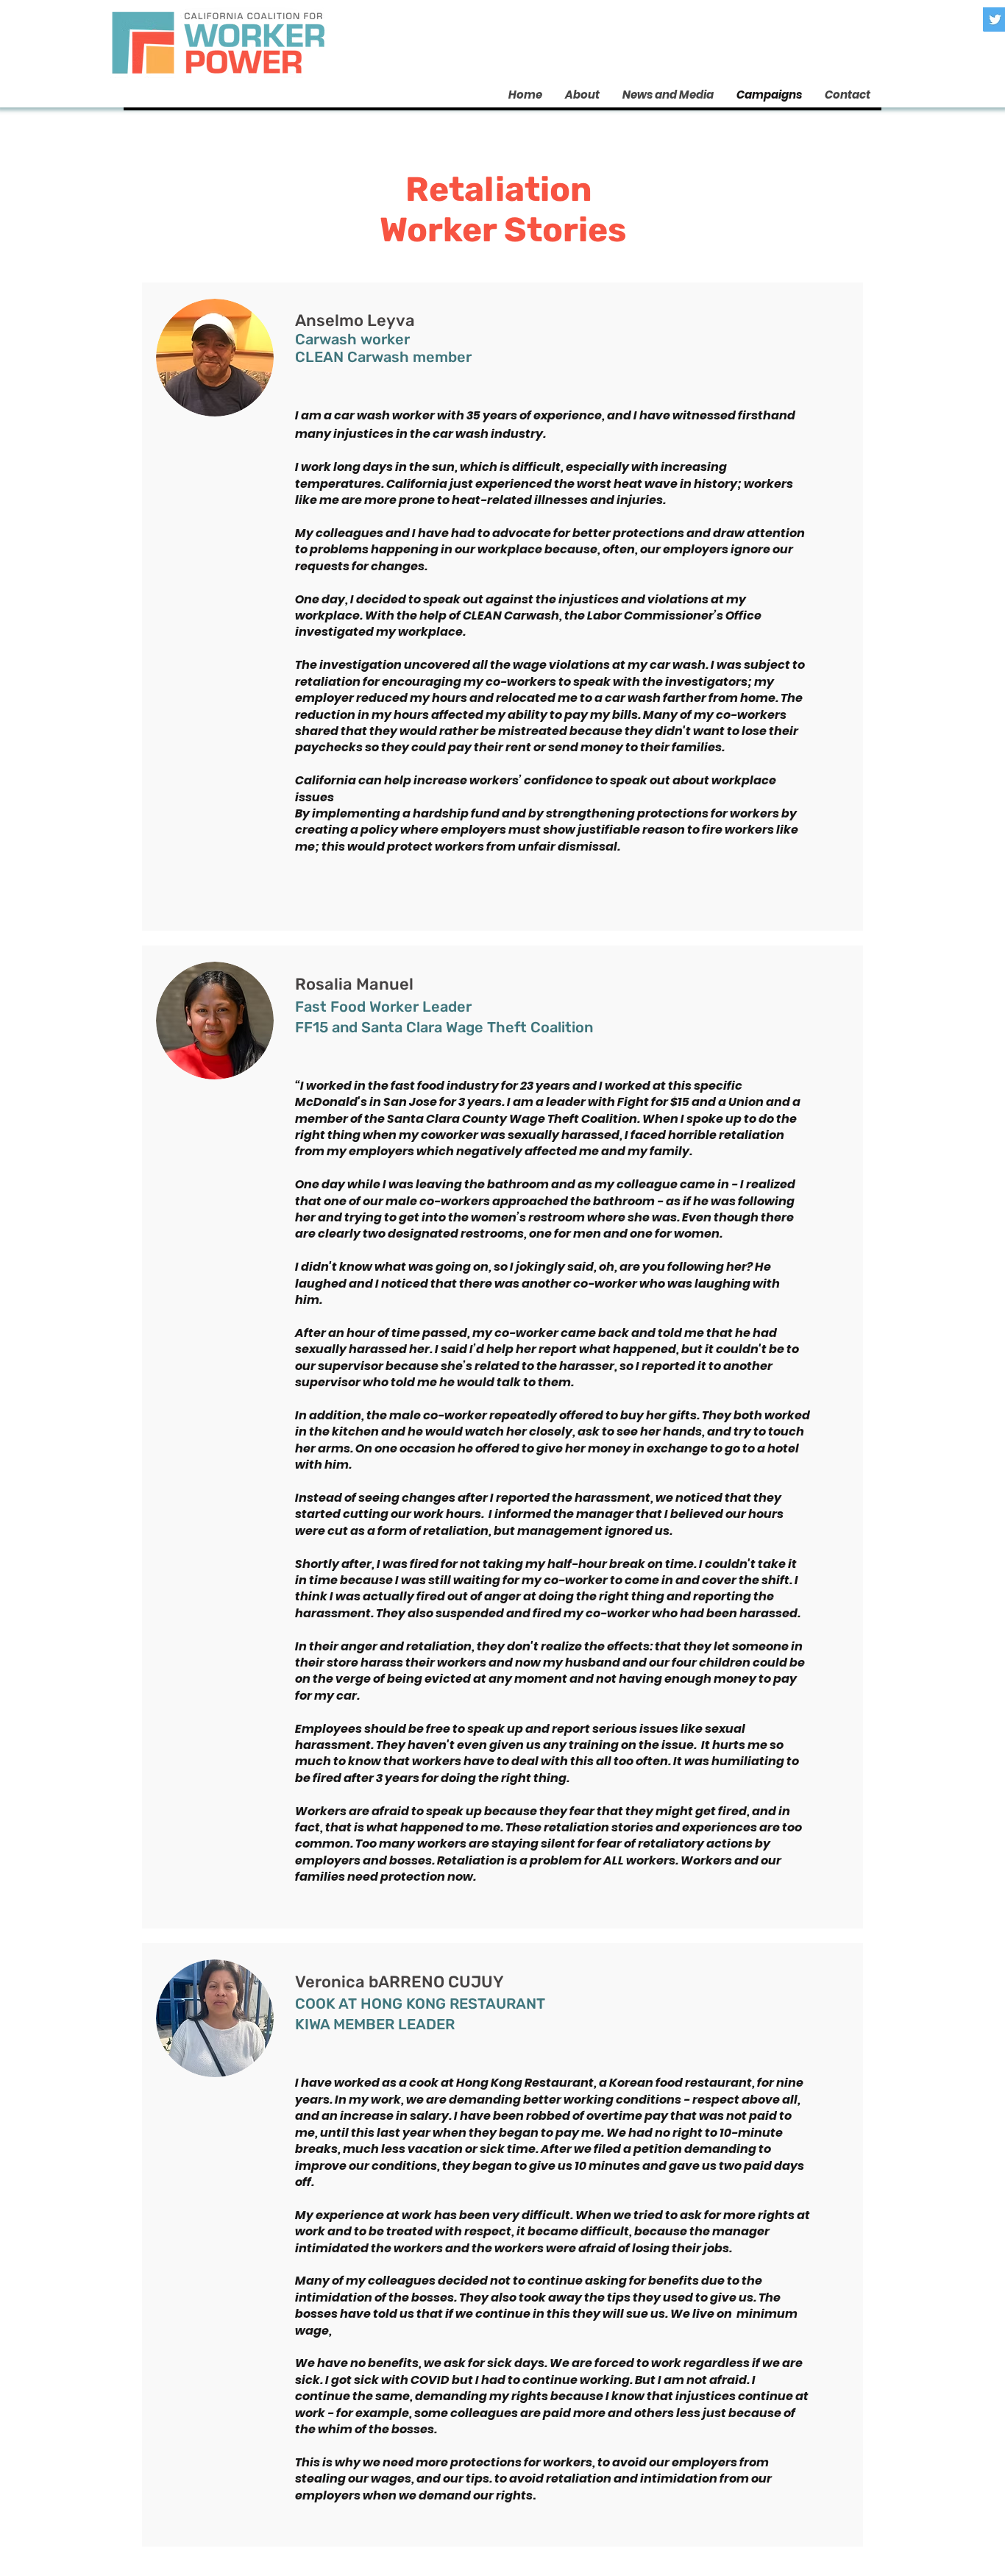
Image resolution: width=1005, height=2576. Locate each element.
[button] (668, 95)
